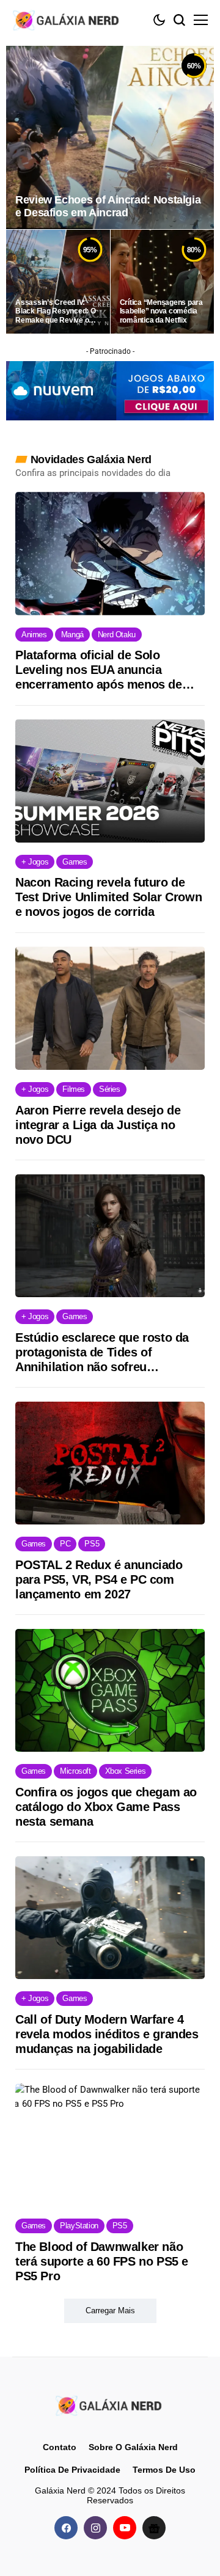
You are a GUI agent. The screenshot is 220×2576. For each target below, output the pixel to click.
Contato (60, 2447)
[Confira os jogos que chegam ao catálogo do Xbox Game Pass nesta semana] (110, 1691)
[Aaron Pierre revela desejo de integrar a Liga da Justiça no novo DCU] (110, 1008)
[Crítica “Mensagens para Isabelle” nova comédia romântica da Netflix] (163, 282)
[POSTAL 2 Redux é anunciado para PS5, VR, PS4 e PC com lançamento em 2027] (110, 1463)
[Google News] (154, 2528)
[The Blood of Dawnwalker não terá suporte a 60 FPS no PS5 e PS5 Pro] (110, 2145)
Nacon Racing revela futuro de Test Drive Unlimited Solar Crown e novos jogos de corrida (108, 897)
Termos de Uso (164, 2469)
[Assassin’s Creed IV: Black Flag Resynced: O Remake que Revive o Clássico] (58, 282)
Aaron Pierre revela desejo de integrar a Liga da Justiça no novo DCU (98, 1125)
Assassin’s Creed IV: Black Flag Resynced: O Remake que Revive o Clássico (56, 311)
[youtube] (125, 2528)
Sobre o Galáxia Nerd (133, 2447)
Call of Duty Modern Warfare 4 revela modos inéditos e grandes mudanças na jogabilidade (107, 2034)
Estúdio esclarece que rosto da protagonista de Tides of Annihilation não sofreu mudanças (102, 1352)
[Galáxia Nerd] (67, 20)
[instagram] (95, 2528)
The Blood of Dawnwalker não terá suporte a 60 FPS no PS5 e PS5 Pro (102, 2261)
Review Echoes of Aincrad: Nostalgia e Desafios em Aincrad (108, 207)
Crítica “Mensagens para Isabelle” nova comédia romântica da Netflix (161, 311)
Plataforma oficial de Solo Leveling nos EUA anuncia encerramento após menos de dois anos (99, 670)
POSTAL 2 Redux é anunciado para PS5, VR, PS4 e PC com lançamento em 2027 (99, 1579)
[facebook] (66, 2528)
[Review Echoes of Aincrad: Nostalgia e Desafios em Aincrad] (110, 137)
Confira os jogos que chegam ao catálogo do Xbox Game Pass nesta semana (106, 1807)
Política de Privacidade (72, 2469)
